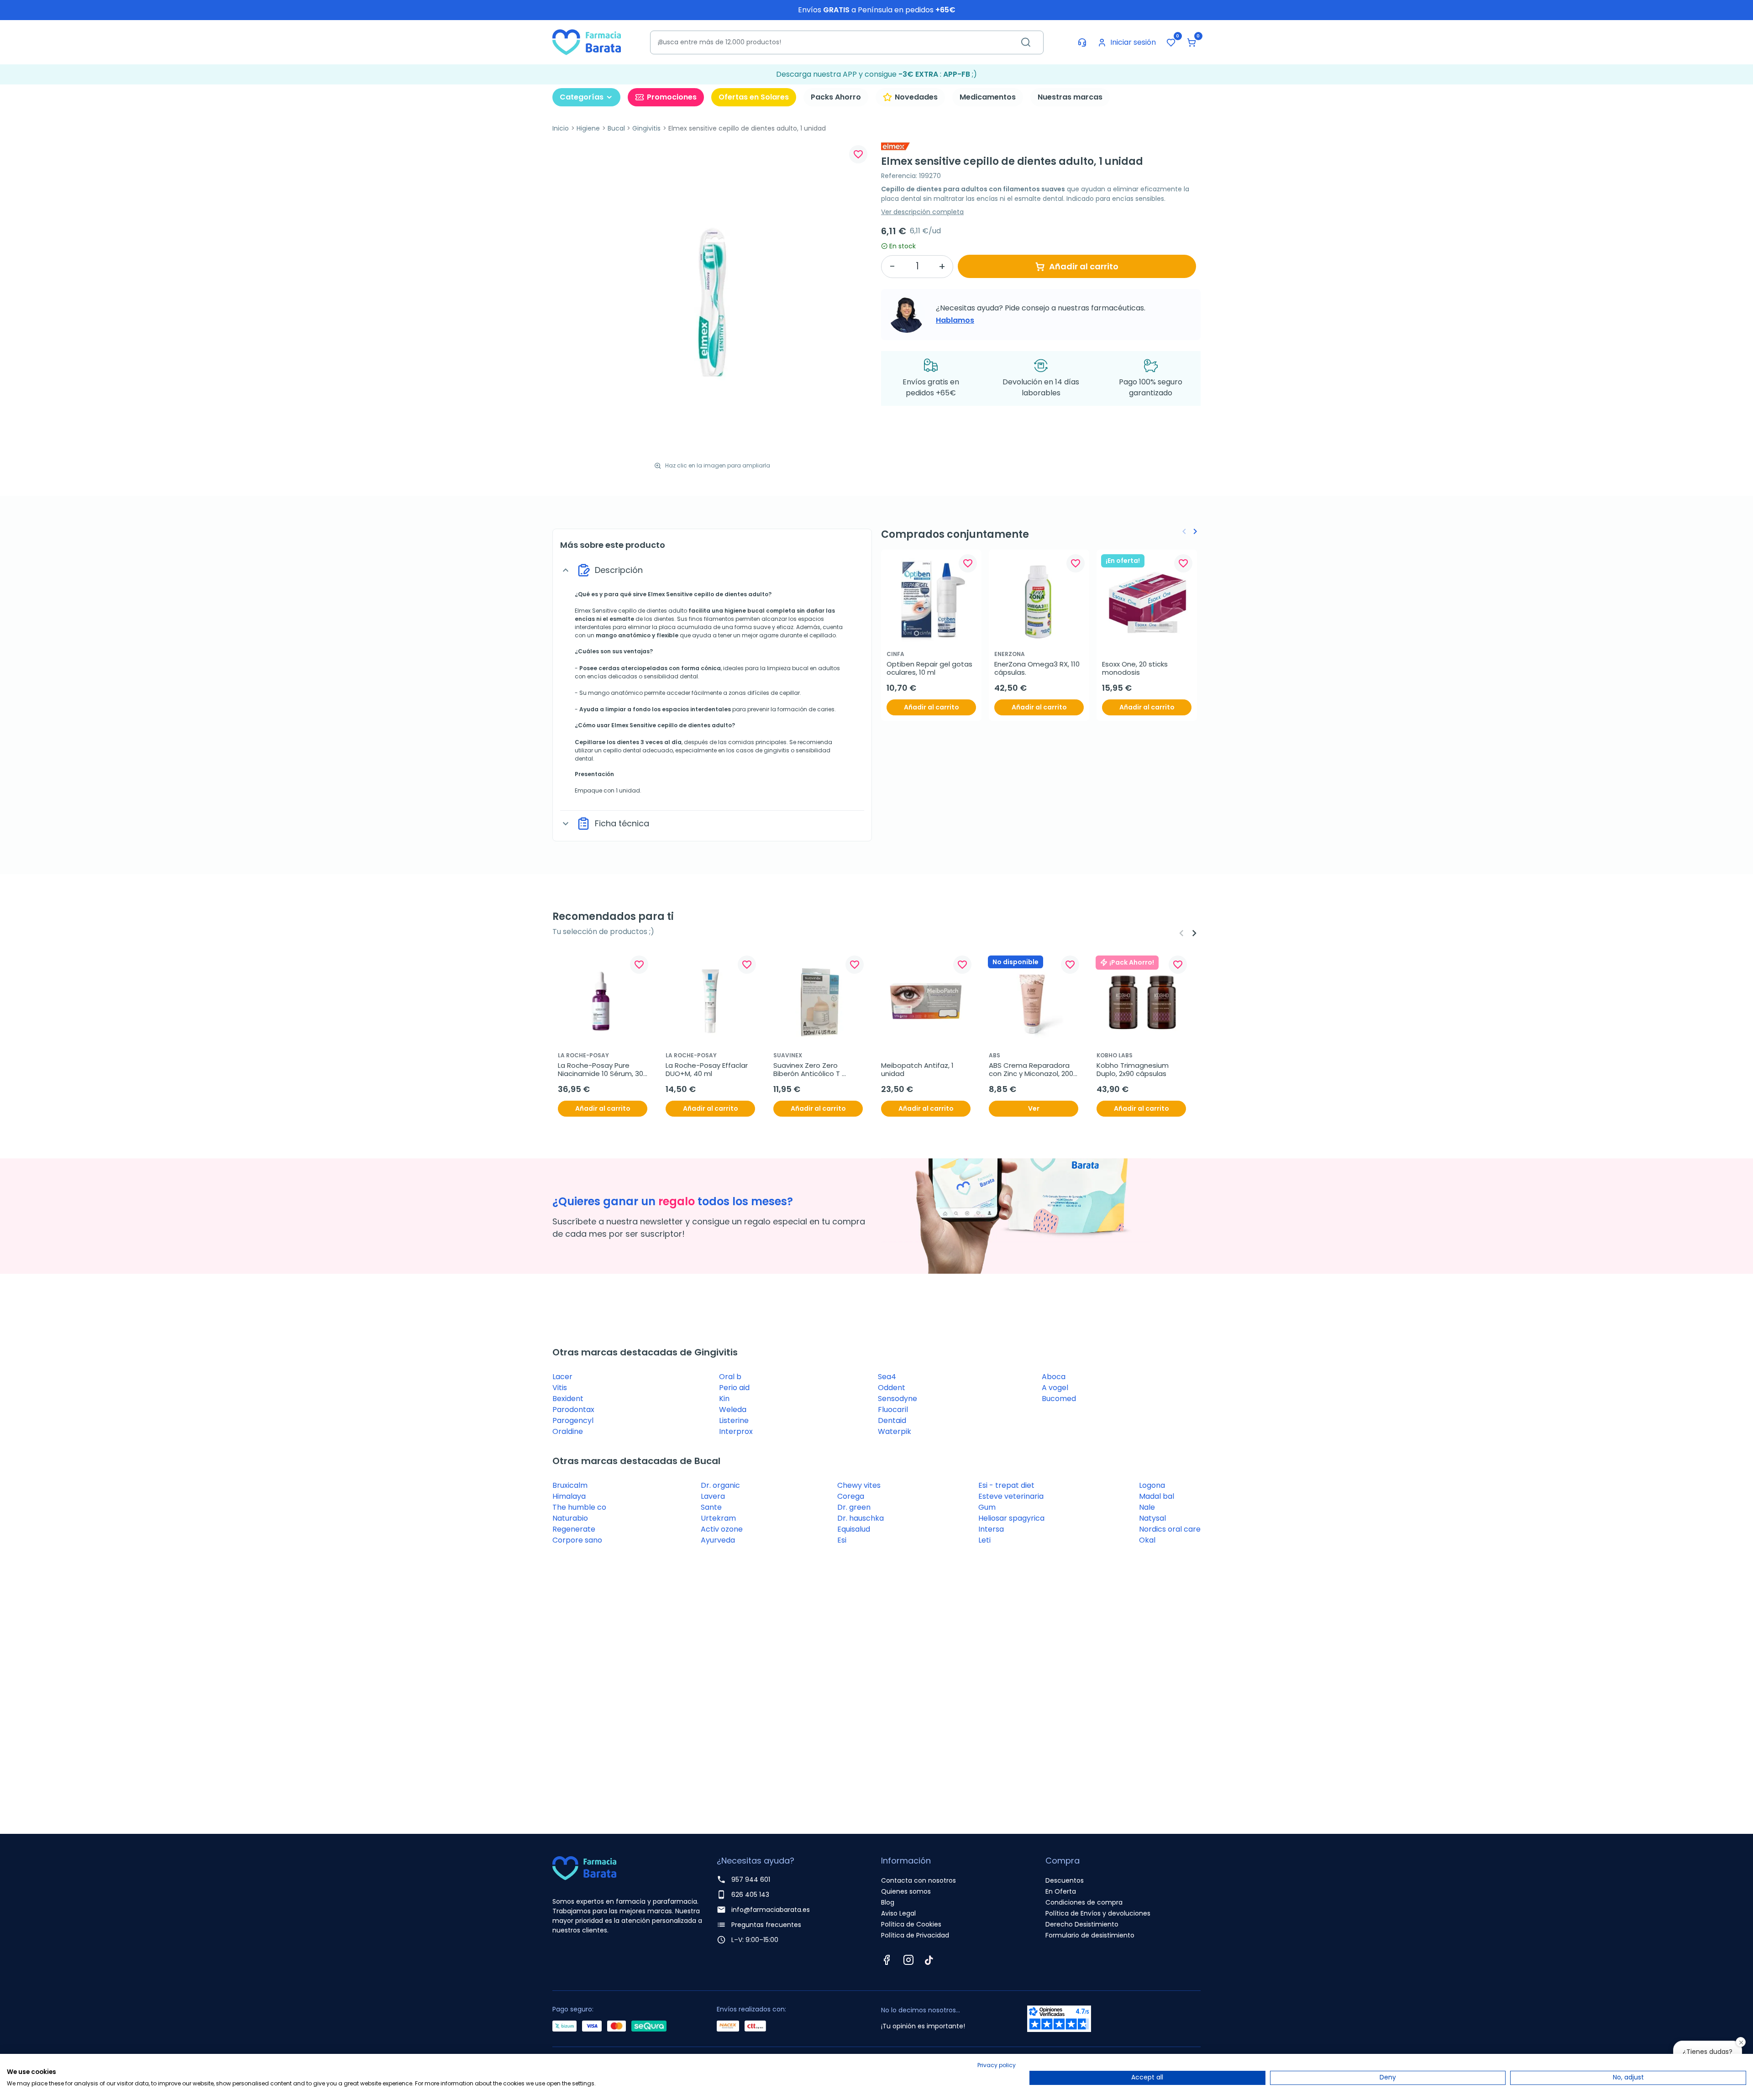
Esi (842, 1540)
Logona (1152, 1485)
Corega (851, 1496)
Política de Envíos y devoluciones (1098, 1913)
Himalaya (569, 1496)
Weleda (733, 1410)
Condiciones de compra (1084, 1902)
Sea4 (887, 1377)
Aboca (1054, 1377)
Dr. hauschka (861, 1518)
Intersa (991, 1529)
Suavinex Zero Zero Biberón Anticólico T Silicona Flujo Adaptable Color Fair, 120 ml (814, 1070)
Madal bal (1157, 1496)
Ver (1034, 1108)
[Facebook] (887, 1960)
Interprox (736, 1431)
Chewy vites (859, 1485)
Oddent (892, 1388)
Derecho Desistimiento (1082, 1924)
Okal (1147, 1540)
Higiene (588, 128)
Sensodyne (897, 1399)
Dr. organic (720, 1485)
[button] (1191, 42)
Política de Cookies (911, 1924)
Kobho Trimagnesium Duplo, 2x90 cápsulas (1134, 1070)
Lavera (713, 1496)
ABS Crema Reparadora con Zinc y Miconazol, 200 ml (1032, 1070)
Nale (1147, 1507)
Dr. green (854, 1507)
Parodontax (573, 1410)
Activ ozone (722, 1529)
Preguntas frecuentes (766, 1925)
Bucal (616, 128)
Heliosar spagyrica (1011, 1518)
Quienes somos (906, 1891)
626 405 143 (750, 1895)
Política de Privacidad (915, 1935)
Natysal (1152, 1518)
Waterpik (895, 1431)
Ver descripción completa (922, 212)
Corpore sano (577, 1540)
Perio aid (734, 1388)
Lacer (562, 1377)
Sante (711, 1507)
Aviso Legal (898, 1913)
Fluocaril (893, 1410)
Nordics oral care (1170, 1529)
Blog (888, 1902)
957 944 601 (751, 1879)
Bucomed (1059, 1399)
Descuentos (1065, 1880)
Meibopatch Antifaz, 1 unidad (918, 1070)
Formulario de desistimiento (1090, 1935)
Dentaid (892, 1420)
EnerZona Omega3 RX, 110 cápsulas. (1038, 668)
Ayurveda (718, 1540)
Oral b (730, 1377)
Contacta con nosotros (918, 1880)
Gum (987, 1507)
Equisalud (854, 1529)
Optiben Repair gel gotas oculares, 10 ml (930, 668)
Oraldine (568, 1431)
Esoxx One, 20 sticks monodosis (1136, 668)
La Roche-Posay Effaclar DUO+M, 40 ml (708, 1070)
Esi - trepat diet (1006, 1485)
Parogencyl (573, 1420)
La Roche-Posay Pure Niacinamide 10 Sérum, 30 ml (601, 1070)
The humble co (579, 1507)
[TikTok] (929, 1960)
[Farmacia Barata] (587, 42)
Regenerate (574, 1529)
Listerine (734, 1420)
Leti (984, 1540)
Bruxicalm (570, 1485)
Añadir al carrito (1084, 266)
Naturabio (570, 1518)
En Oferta (1061, 1891)
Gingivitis (646, 128)
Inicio (561, 128)
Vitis (560, 1388)
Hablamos (955, 320)
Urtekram (718, 1518)
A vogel (1055, 1388)
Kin (724, 1399)
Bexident (568, 1399)
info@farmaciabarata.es (771, 1910)
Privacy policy (997, 2065)
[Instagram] (908, 1960)
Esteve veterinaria (1011, 1496)
